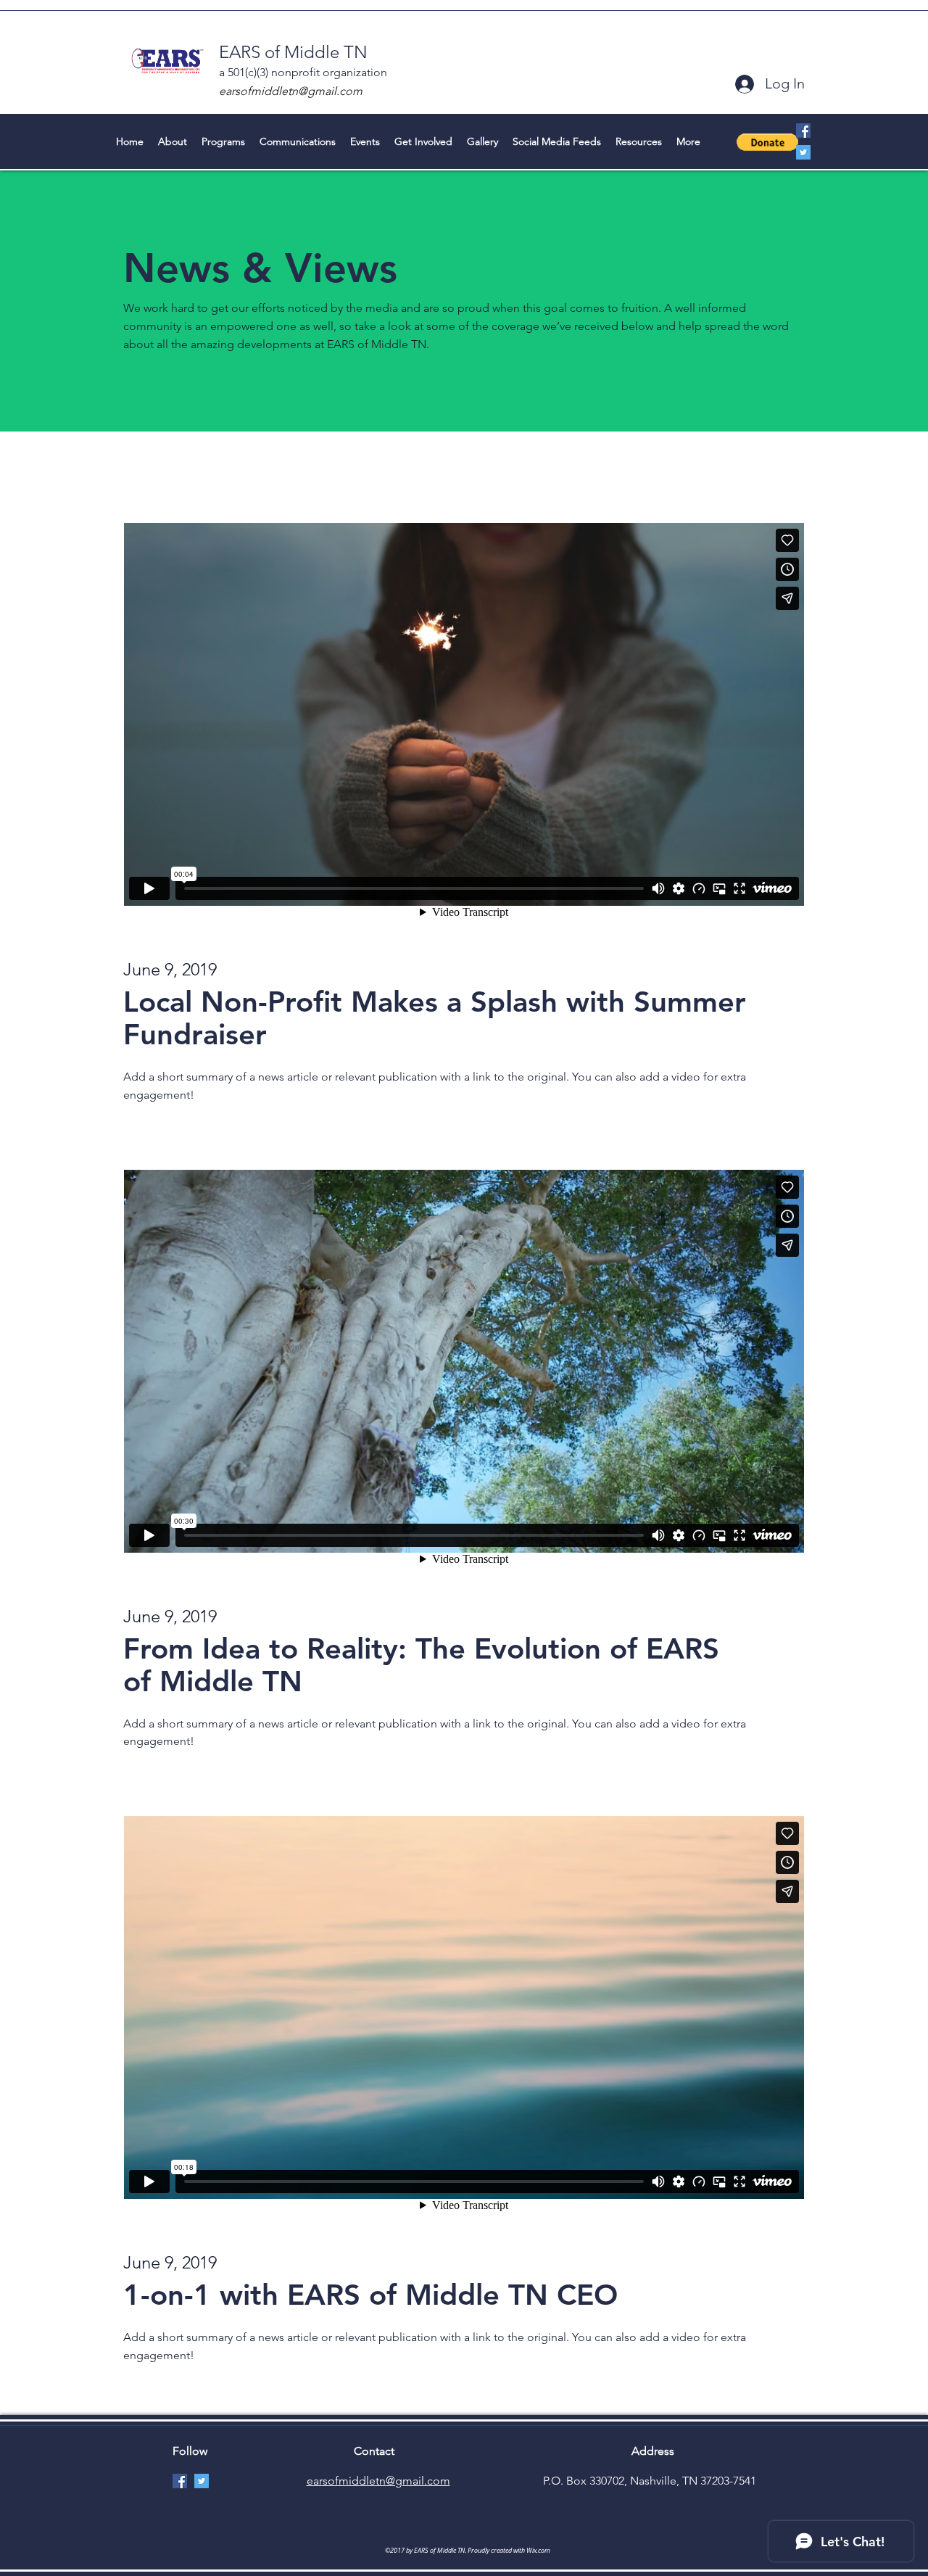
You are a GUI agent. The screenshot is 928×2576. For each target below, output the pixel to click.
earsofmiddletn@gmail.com (291, 91)
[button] (767, 142)
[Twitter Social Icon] (803, 152)
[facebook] (803, 131)
